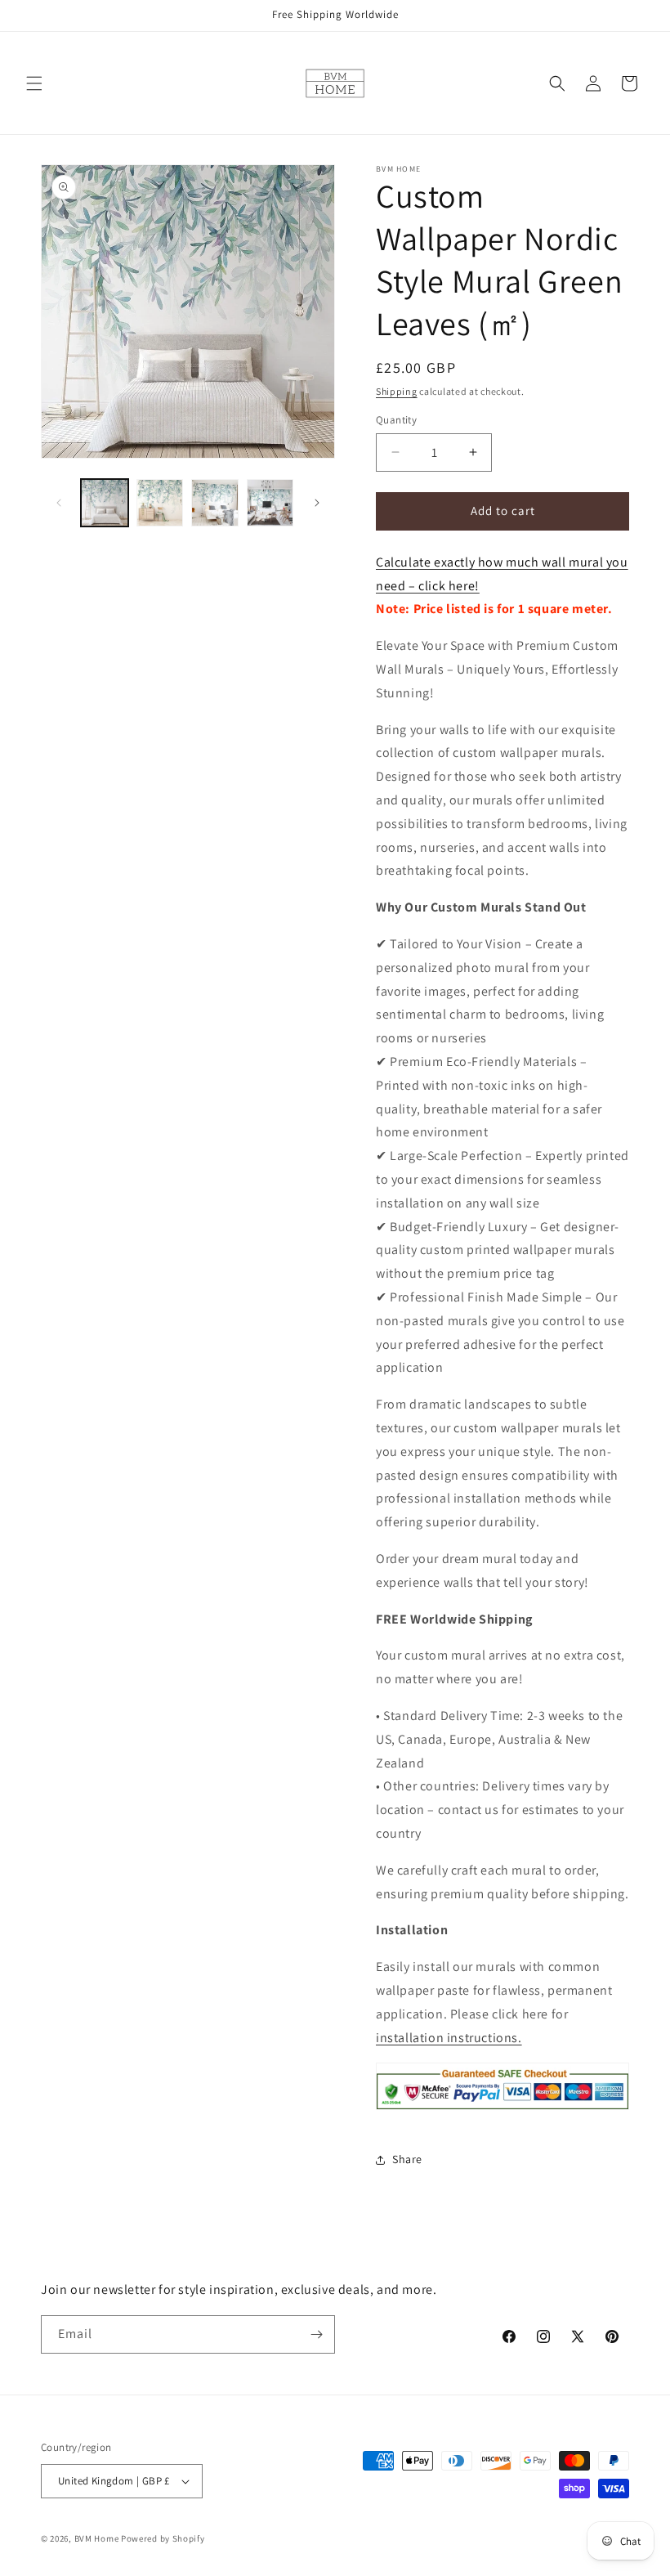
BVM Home (97, 2538)
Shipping (397, 391)
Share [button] (407, 2159)
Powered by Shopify (163, 2538)
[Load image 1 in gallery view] (105, 503)
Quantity (396, 420)
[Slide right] (317, 503)
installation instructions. (449, 2038)
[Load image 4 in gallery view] (270, 503)
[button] (34, 83)
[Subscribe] (316, 2334)
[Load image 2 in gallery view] (160, 503)
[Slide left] (59, 503)
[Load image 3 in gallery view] (215, 503)
